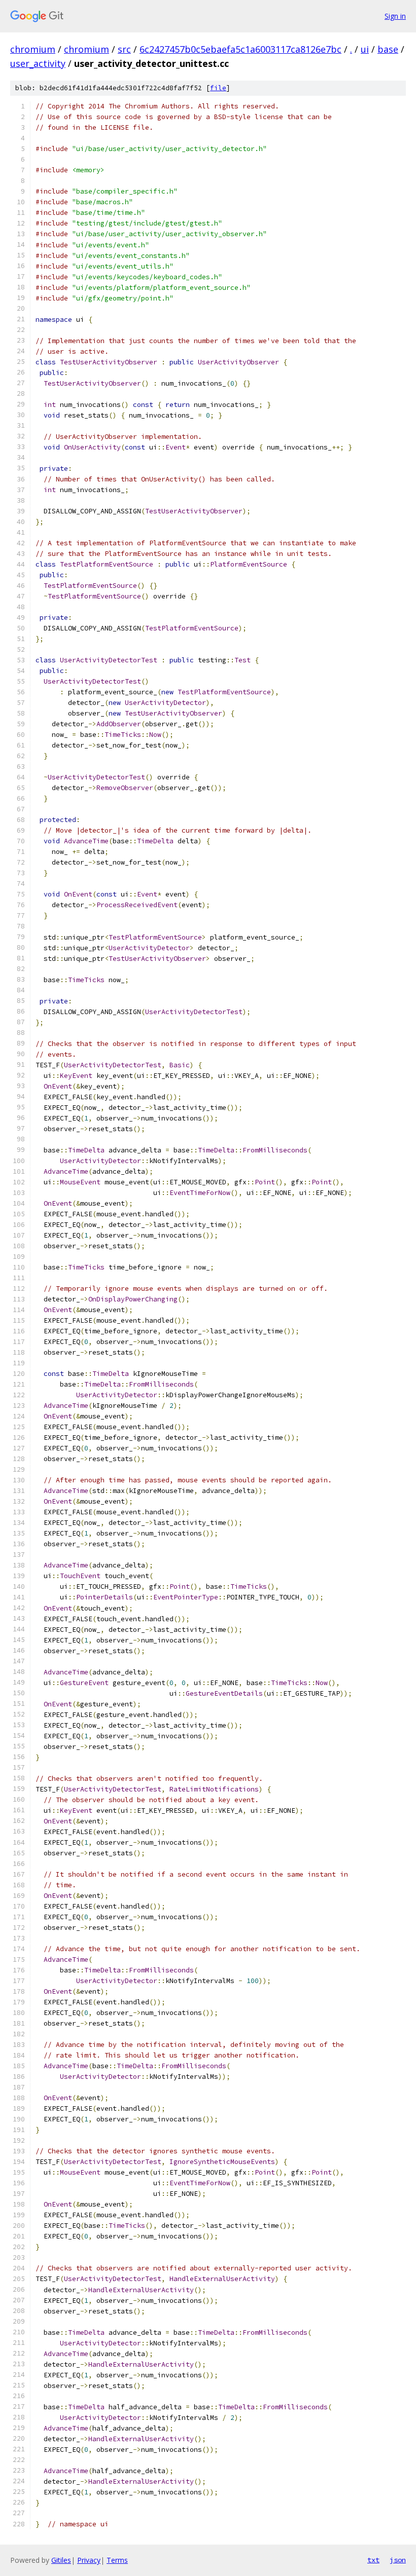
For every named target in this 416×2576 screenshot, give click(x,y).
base (388, 49)
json (398, 2560)
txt (373, 2560)
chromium (33, 49)
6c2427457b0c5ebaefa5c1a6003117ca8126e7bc (240, 49)
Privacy (89, 2560)
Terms (117, 2560)
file (218, 88)
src (124, 49)
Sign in (395, 16)
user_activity (38, 63)
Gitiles (61, 2560)
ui (365, 49)
